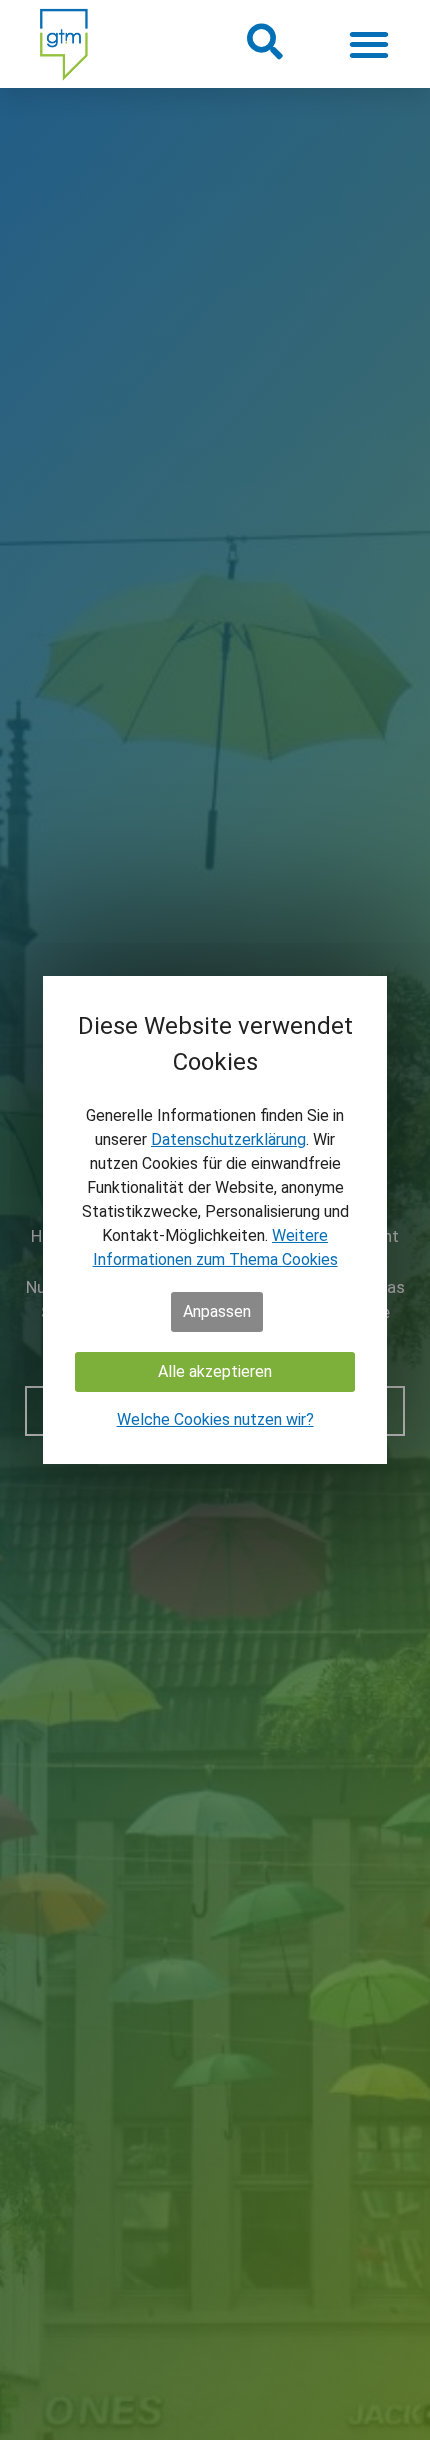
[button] (263, 41)
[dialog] (215, 1220)
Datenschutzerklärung (228, 1139)
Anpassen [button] (217, 1311)
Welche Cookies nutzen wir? (215, 1419)
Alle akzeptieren (215, 1371)
